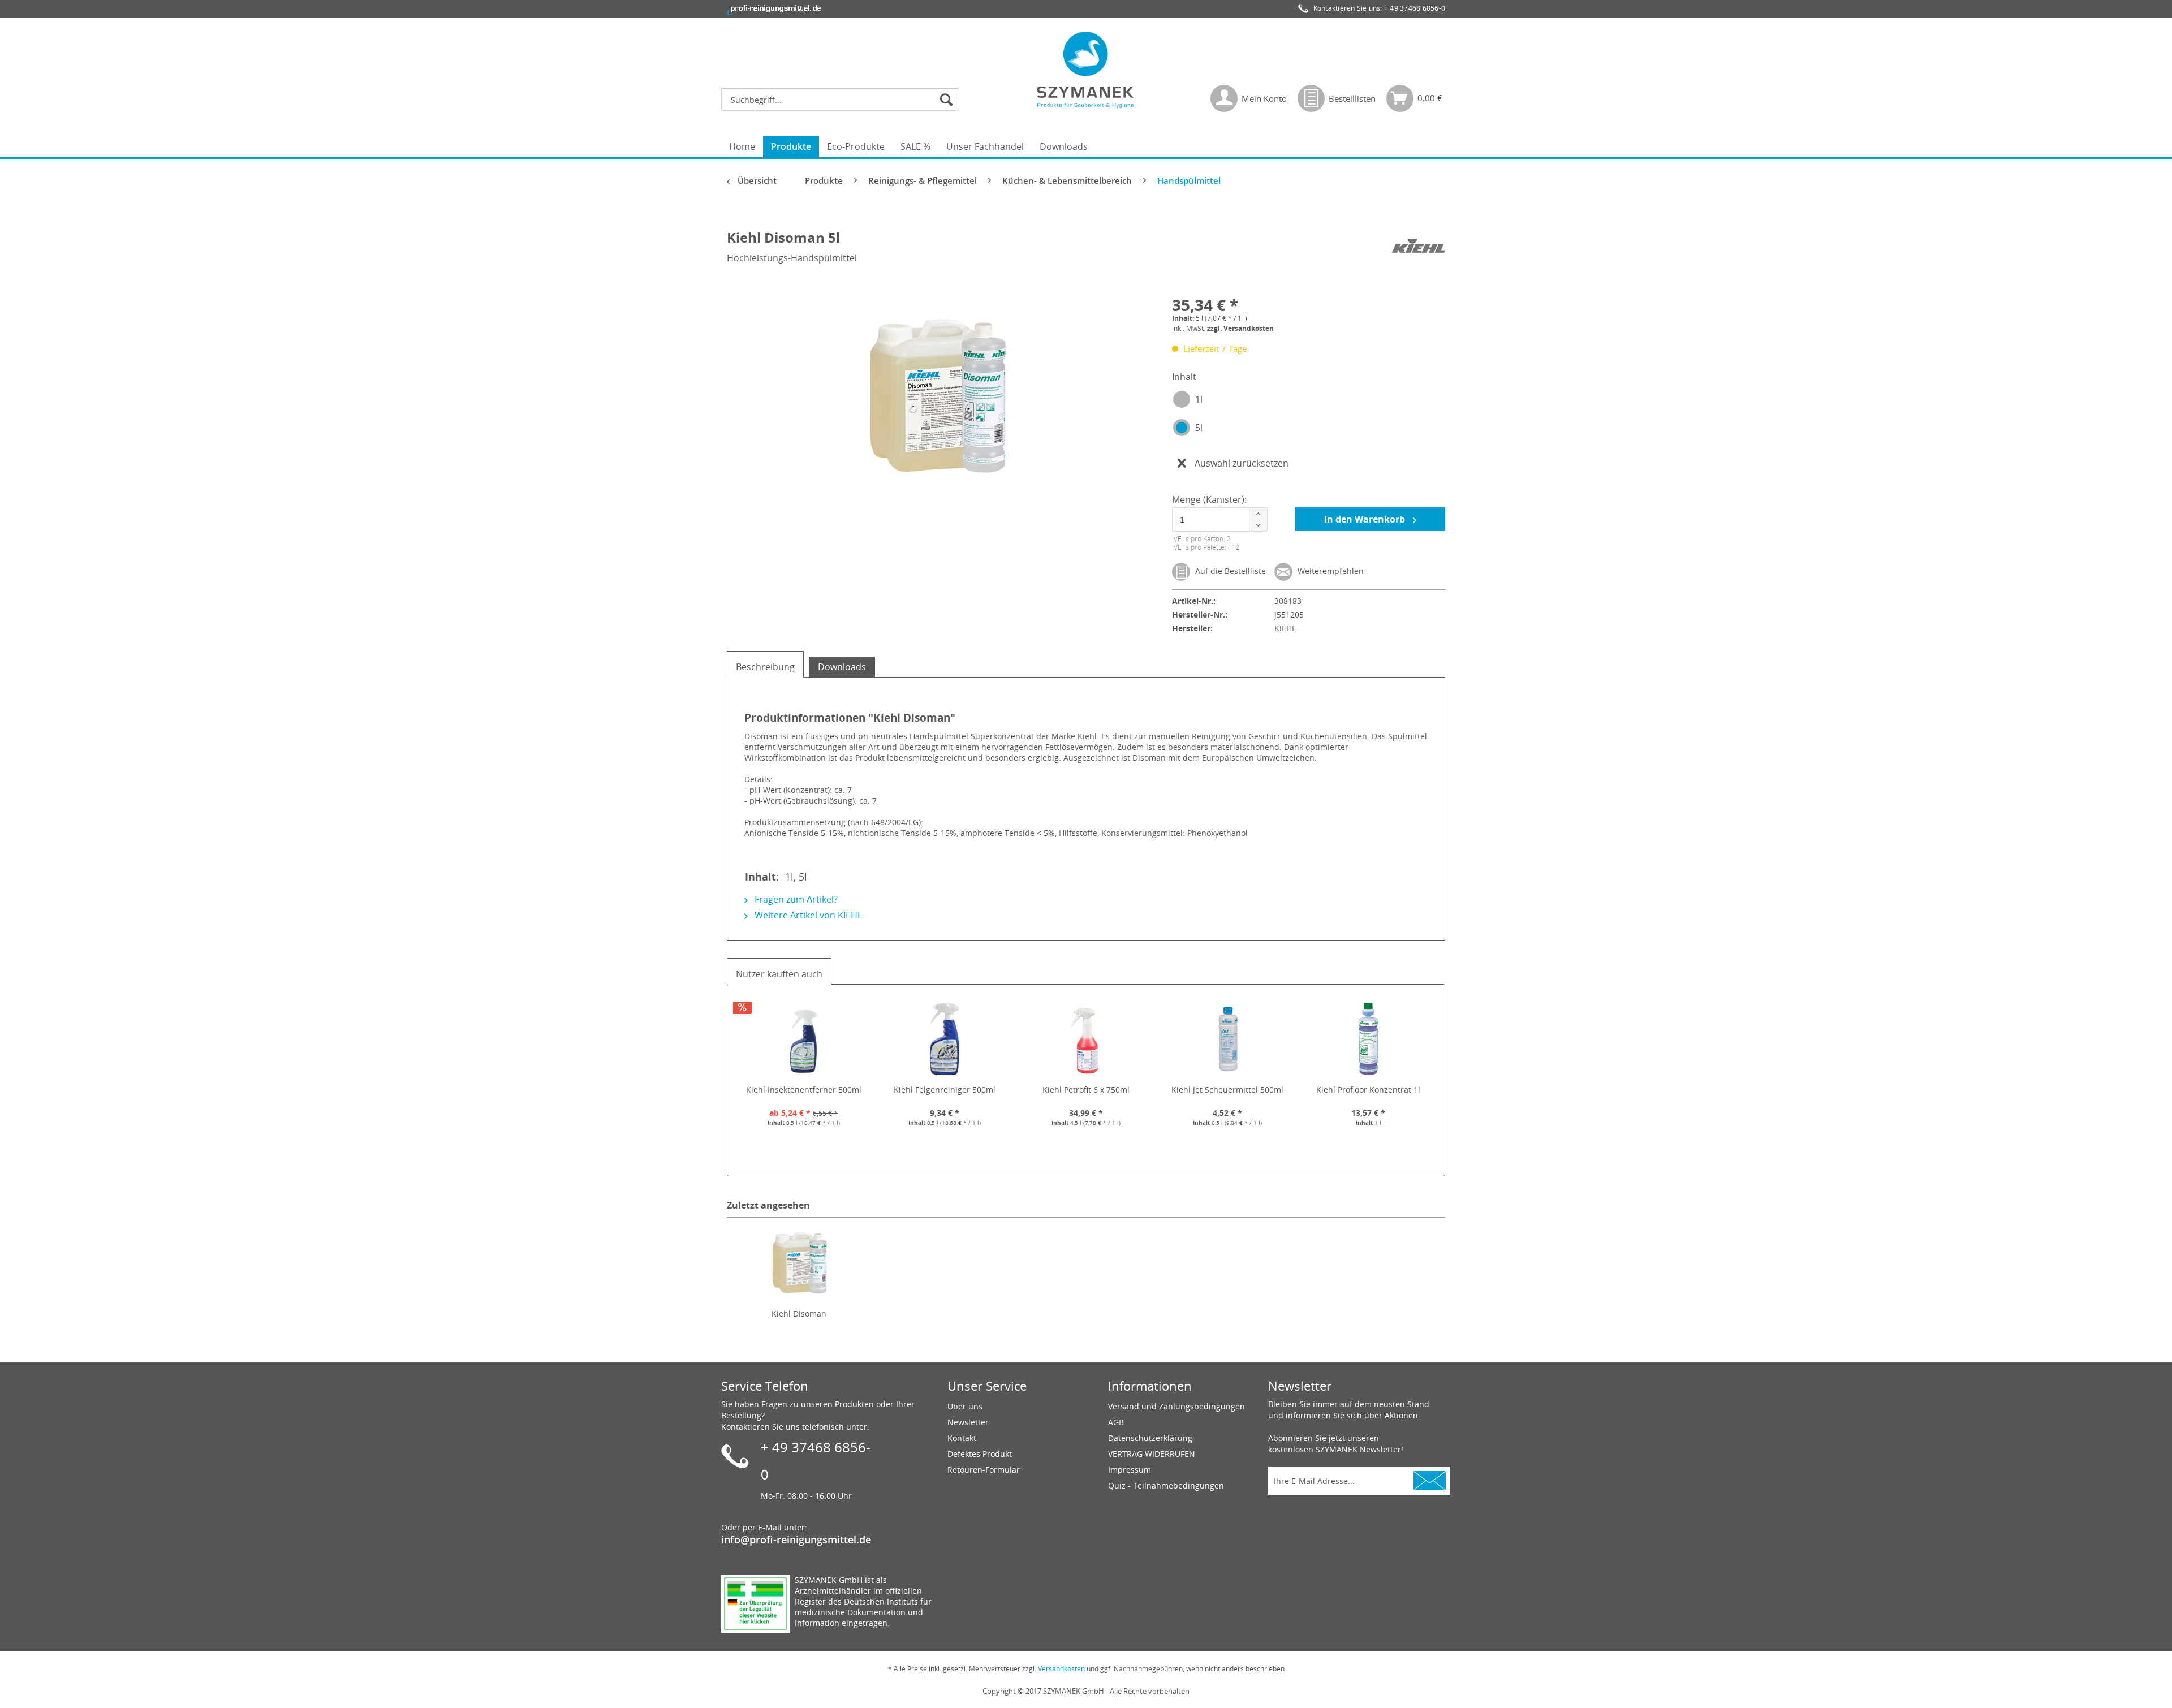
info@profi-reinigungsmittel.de (796, 1539)
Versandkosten (1061, 1669)
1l (1199, 399)
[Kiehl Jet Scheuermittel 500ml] (1227, 1039)
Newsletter (968, 1422)
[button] (1258, 514)
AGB (1116, 1422)
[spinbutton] (1218, 519)
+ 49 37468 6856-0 (1415, 8)
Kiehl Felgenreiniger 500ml (945, 1090)
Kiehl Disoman (799, 1314)
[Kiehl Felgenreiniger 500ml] (945, 1039)
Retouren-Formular (984, 1470)
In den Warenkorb (1366, 519)
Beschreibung (765, 667)
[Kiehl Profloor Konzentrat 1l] (1368, 1039)
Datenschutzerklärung (1150, 1438)
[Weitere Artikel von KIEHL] (1418, 249)
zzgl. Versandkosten (1240, 328)
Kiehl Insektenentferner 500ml (804, 1090)
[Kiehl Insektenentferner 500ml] (804, 1039)
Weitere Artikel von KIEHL (807, 915)
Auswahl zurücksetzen (1242, 463)
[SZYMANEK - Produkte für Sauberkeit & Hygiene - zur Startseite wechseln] (1086, 70)
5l (1199, 428)
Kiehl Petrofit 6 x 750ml (1086, 1090)
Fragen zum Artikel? (795, 899)
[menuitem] (842, 100)
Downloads (842, 667)
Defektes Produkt (980, 1454)
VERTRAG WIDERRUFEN (1152, 1454)
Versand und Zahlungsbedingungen (1176, 1406)
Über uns (965, 1406)
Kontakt (962, 1438)
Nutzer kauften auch (779, 974)
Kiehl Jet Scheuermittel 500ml (1227, 1090)
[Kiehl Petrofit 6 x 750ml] (1086, 1039)
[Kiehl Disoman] (799, 1263)
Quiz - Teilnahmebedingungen (1166, 1485)
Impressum (1130, 1470)
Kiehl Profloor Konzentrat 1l (1368, 1090)
